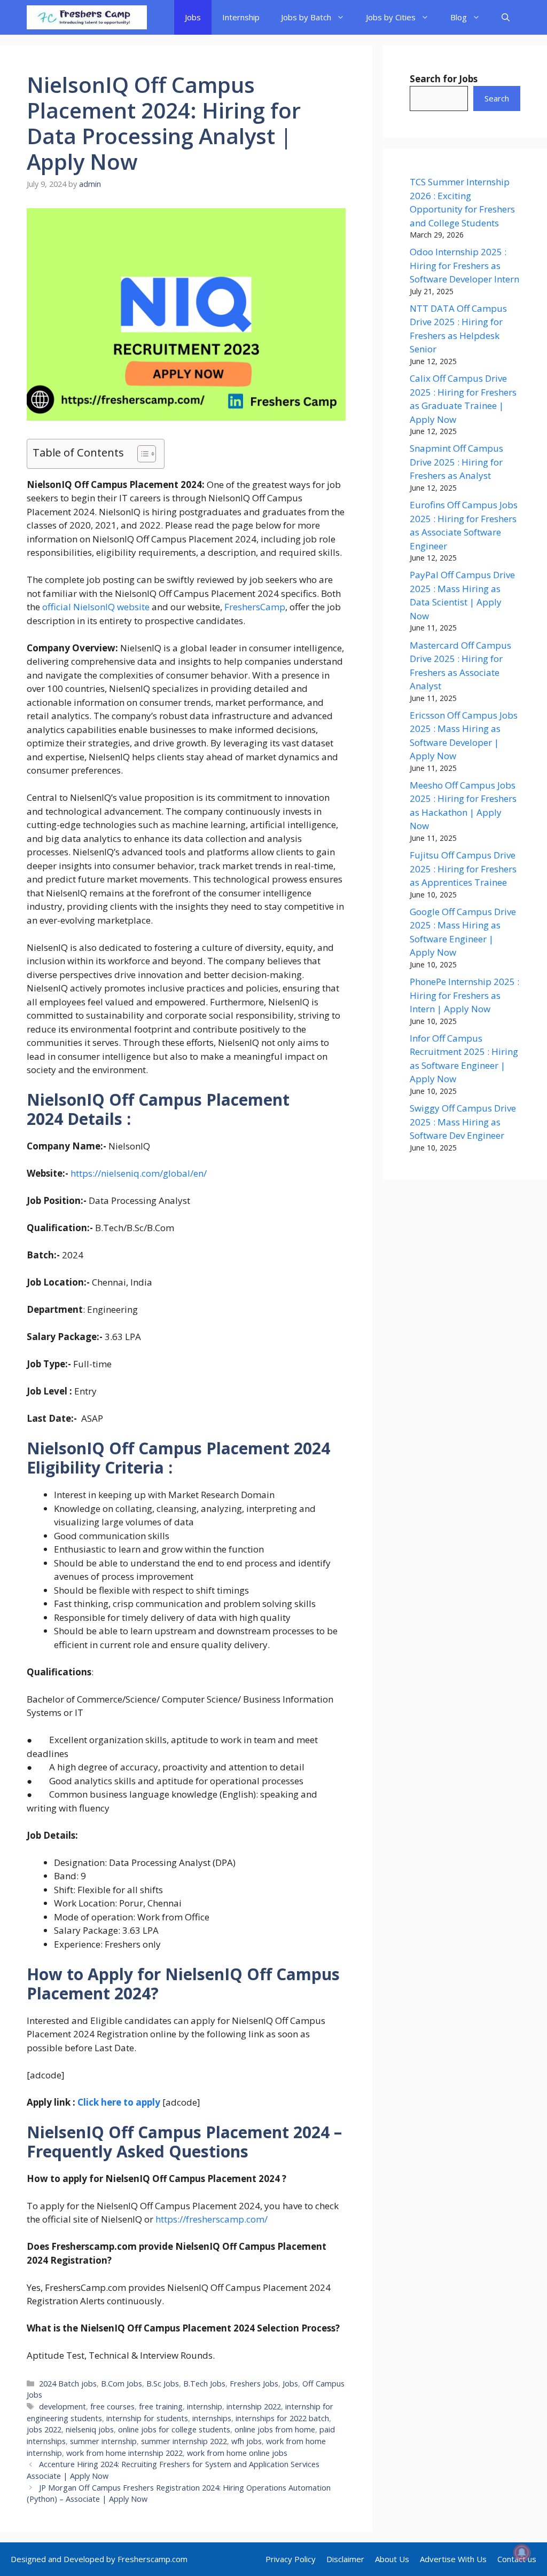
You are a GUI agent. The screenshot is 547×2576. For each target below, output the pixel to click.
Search (497, 98)
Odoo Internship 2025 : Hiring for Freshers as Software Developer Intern (464, 265)
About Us (392, 2559)
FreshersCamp (255, 607)
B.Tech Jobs (204, 2384)
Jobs (193, 17)
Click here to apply (119, 2102)
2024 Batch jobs (68, 2384)
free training (161, 2406)
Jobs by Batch (306, 17)
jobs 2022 (44, 2429)
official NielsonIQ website (96, 607)
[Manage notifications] (522, 2553)
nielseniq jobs (90, 2429)
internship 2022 (254, 2406)
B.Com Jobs (122, 2384)
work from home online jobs (237, 2453)
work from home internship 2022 (124, 2453)
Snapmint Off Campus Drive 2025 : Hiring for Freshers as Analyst (456, 462)
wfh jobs (247, 2441)
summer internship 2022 (184, 2441)
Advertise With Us (453, 2559)
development (62, 2406)
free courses (112, 2406)
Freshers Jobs (254, 2384)
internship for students (147, 2418)
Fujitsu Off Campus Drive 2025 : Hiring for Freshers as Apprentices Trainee (463, 869)
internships (212, 2418)
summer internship (103, 2441)
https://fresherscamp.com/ (212, 2219)
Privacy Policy (291, 2559)
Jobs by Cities (391, 17)
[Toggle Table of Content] (141, 454)
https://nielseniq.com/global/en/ (139, 1173)
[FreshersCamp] (87, 17)
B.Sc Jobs (163, 2384)
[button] (506, 17)
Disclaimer (345, 2559)
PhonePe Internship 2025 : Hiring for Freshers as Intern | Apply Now (464, 995)
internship (205, 2406)
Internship (241, 17)
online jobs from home (275, 2429)
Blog (459, 17)
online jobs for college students (174, 2429)
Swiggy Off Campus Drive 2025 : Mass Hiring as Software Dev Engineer (463, 1122)
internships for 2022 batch (282, 2418)
